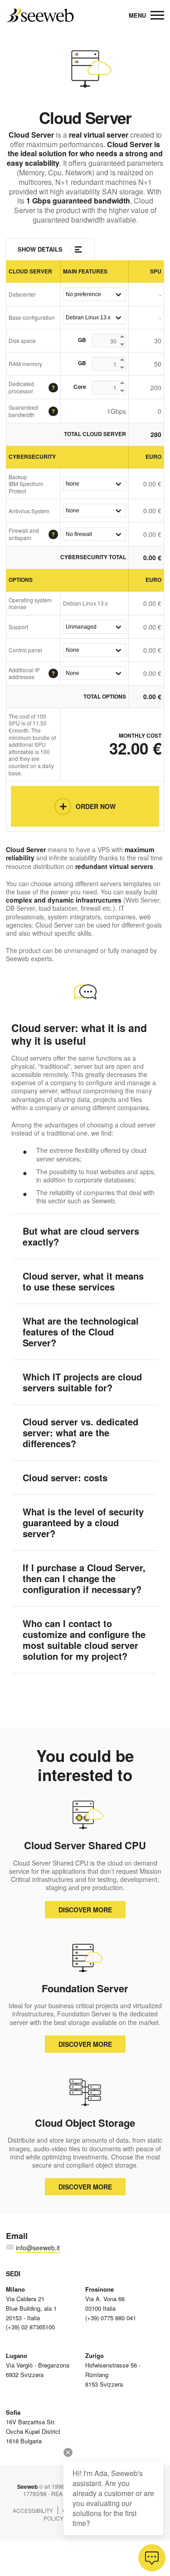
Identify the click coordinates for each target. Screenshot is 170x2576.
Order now (96, 806)
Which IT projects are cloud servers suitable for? (82, 1382)
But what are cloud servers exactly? (81, 1236)
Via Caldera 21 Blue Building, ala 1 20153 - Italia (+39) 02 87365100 (31, 2308)
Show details (40, 249)
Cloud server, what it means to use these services (83, 1281)
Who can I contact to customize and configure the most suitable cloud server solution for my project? (84, 1640)
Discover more (85, 1910)
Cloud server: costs (65, 1477)
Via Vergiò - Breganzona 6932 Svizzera (38, 2365)
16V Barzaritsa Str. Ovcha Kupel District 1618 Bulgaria (33, 2426)
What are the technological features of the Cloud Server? (81, 1332)
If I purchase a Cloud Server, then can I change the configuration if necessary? (84, 1578)
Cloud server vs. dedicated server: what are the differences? (80, 1432)
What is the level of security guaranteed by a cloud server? (83, 1522)
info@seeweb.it (38, 2248)
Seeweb (40, 15)
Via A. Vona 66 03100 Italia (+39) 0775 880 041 (111, 2303)
